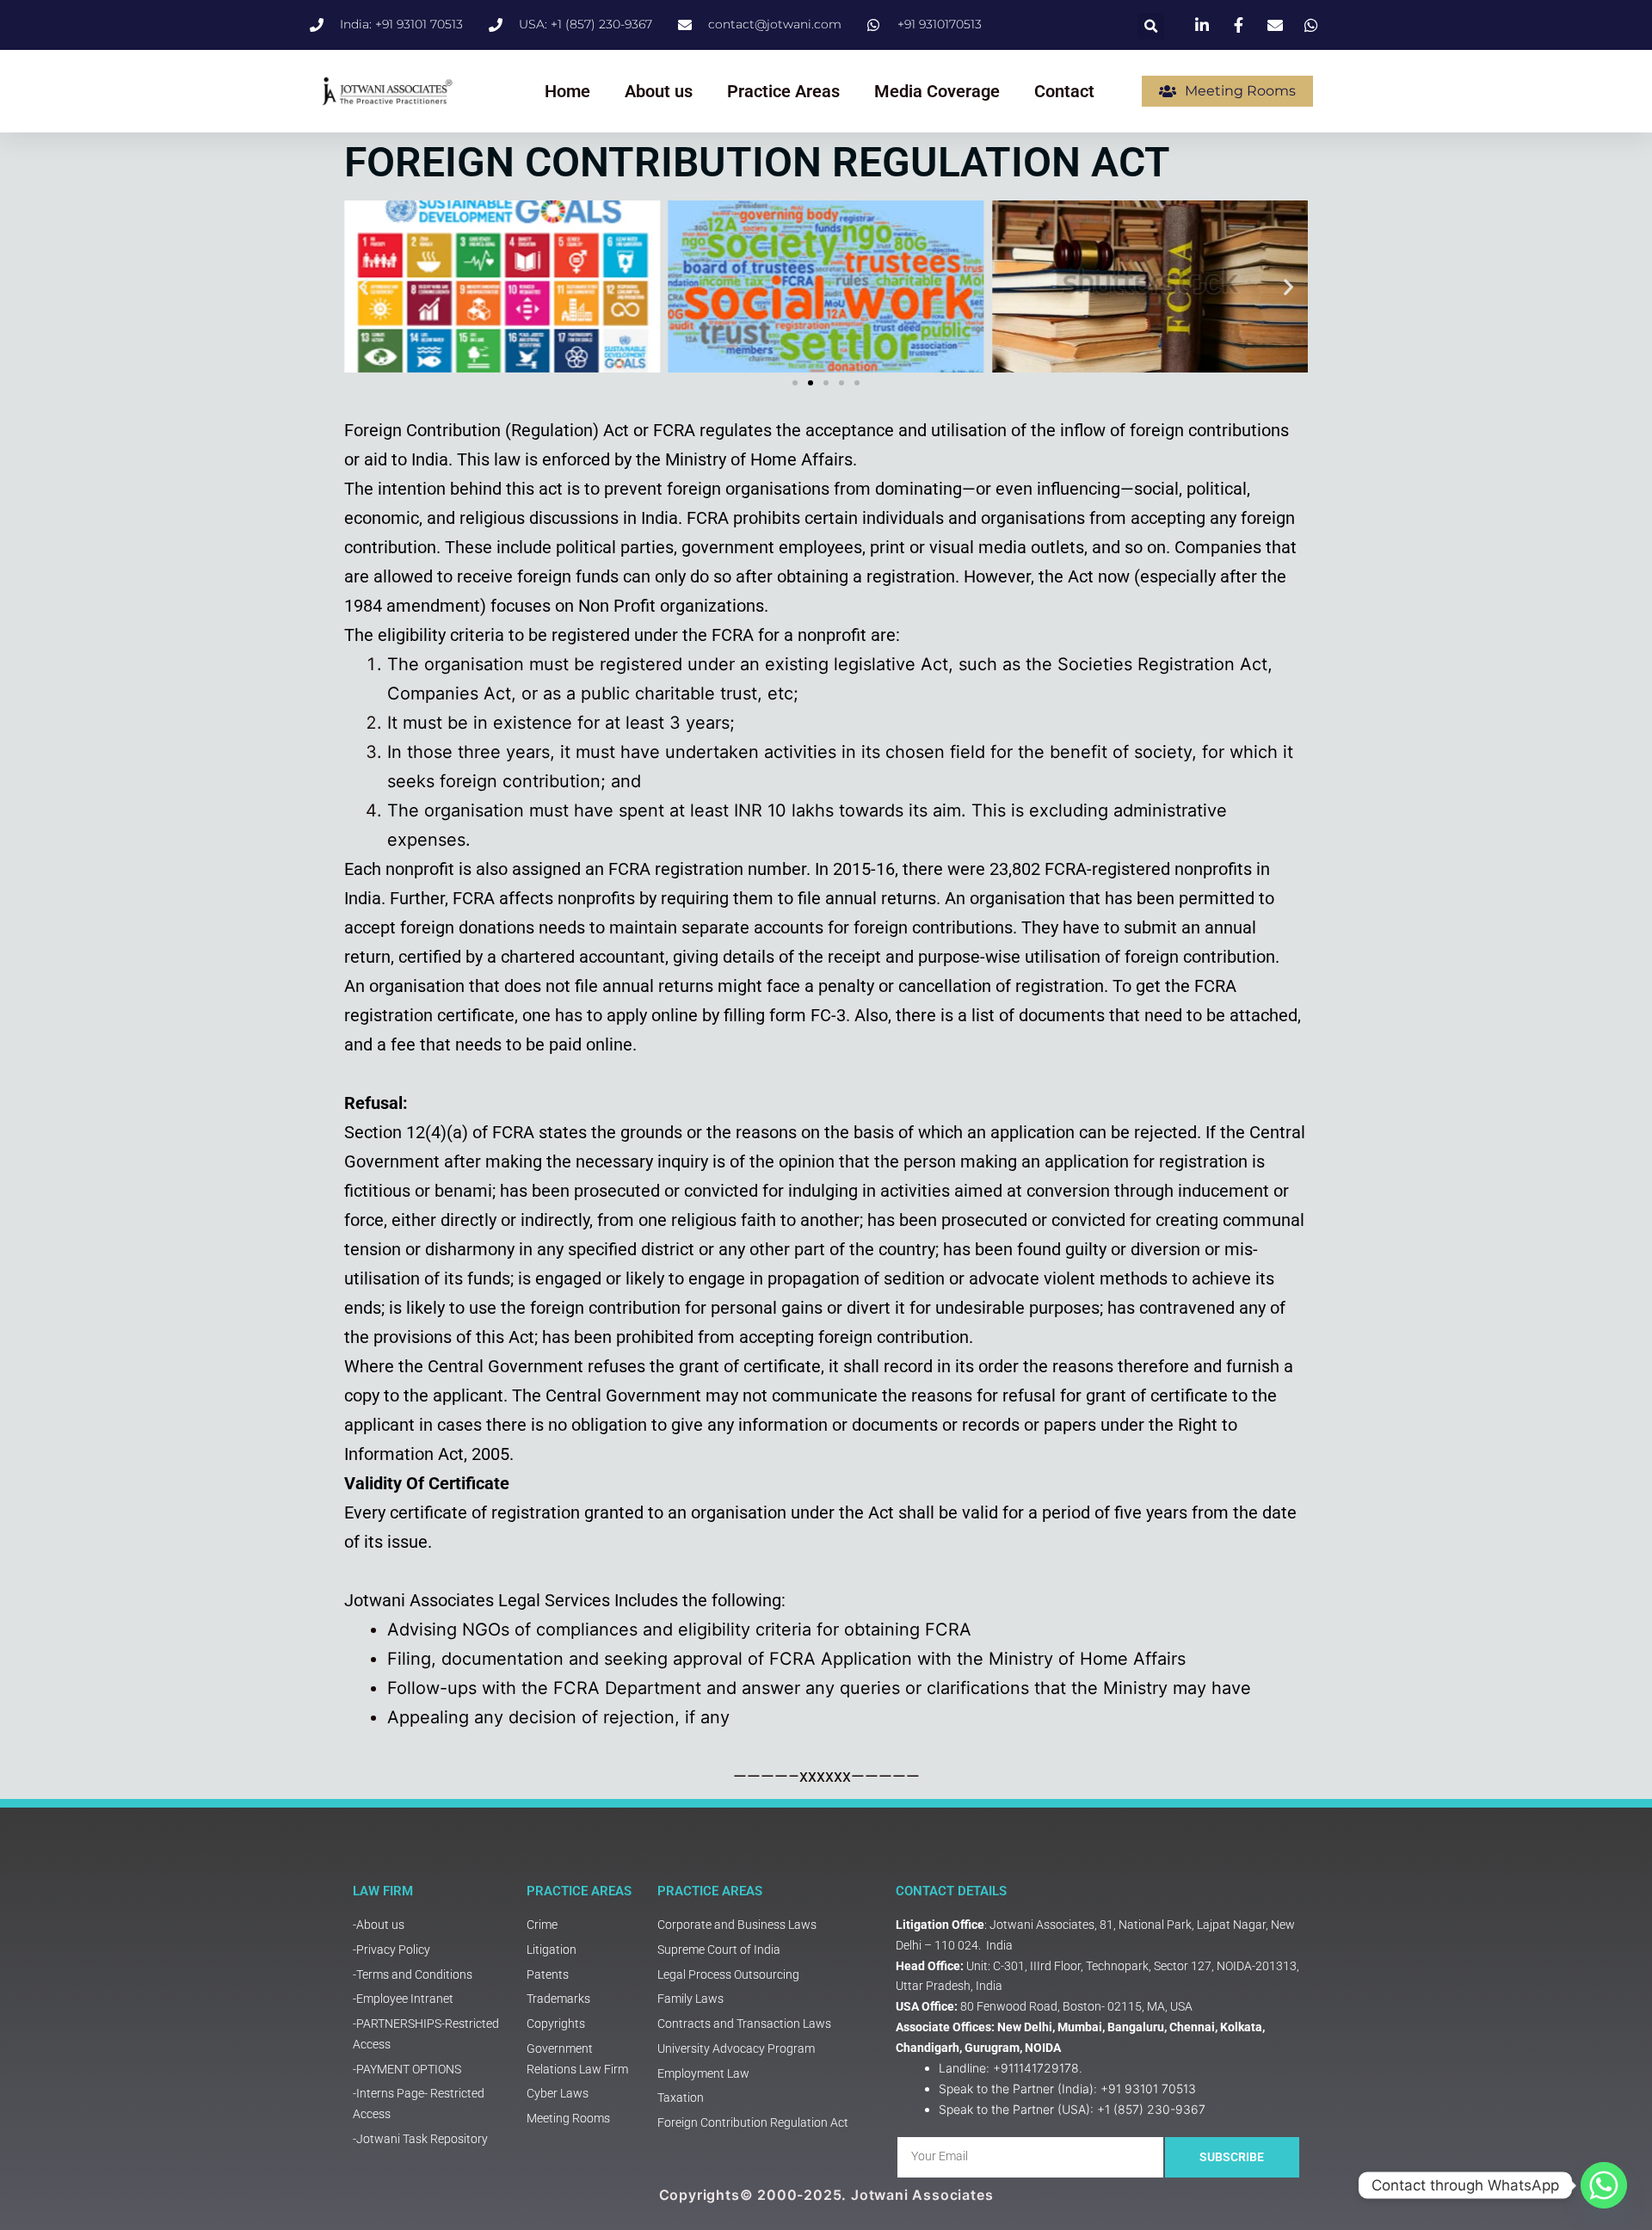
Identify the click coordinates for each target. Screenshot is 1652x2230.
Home (567, 91)
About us (659, 91)
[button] (1151, 26)
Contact (1064, 91)
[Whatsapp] (1604, 2185)
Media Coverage (937, 91)
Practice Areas (783, 91)
